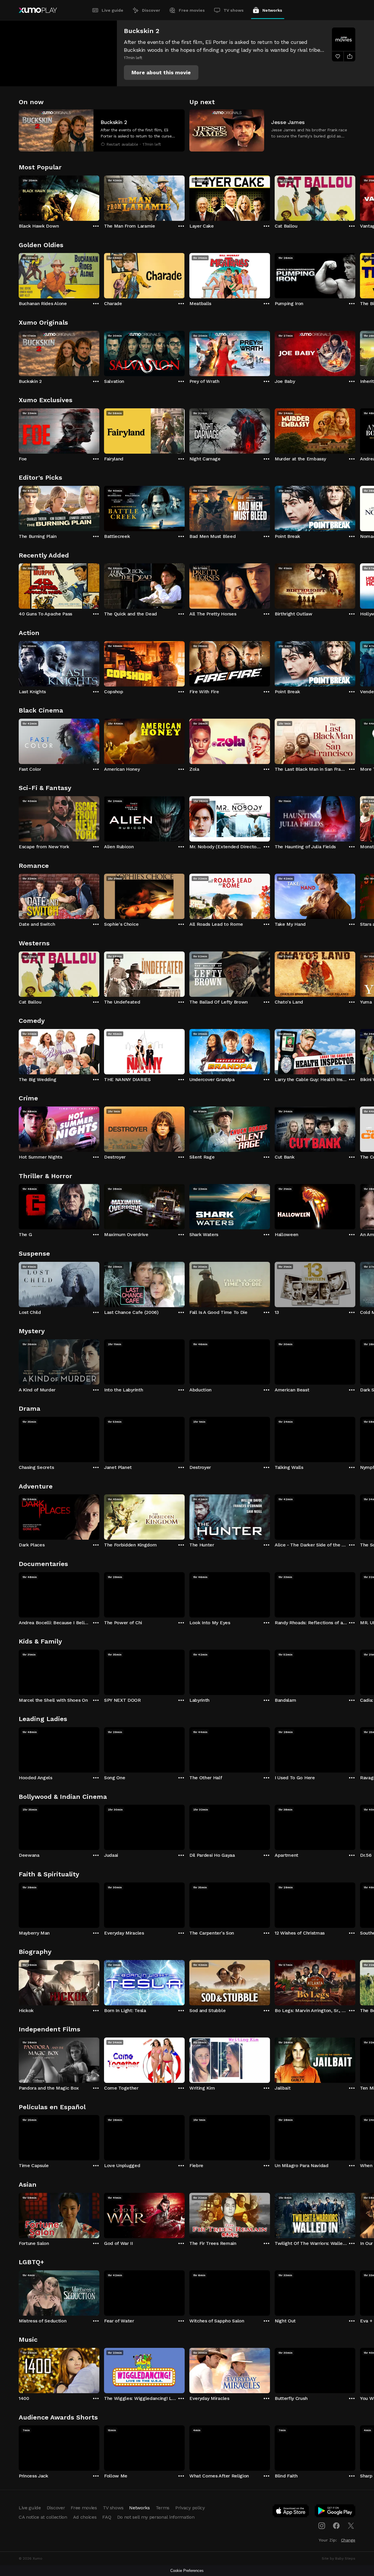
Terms (163, 2508)
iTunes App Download (291, 2512)
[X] (351, 2526)
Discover (151, 10)
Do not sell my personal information (156, 2517)
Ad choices (85, 2517)
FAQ (107, 2517)
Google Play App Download (335, 2512)
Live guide (112, 10)
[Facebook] (336, 2526)
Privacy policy (190, 2508)
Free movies (192, 10)
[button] (161, 73)
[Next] (355, 197)
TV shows (234, 10)
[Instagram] (322, 2526)
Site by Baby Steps (338, 2558)
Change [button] (348, 2540)
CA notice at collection (43, 2517)
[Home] (38, 10)
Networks (272, 10)
